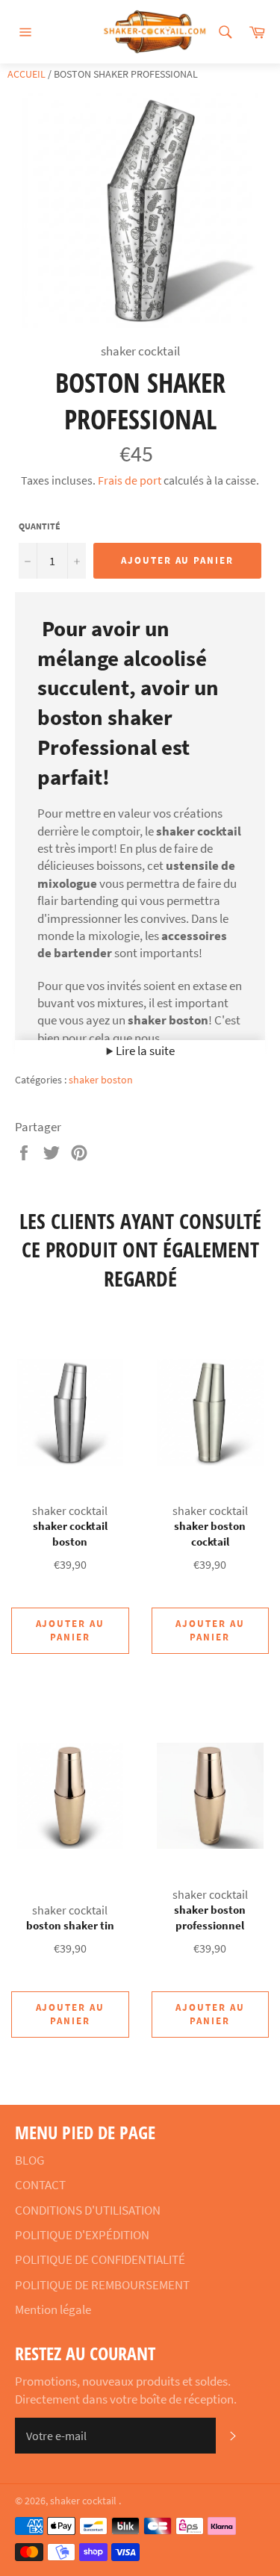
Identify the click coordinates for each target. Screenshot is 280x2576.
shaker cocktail (84, 2501)
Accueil (27, 74)
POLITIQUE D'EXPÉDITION (82, 2235)
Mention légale (53, 2309)
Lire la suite (144, 1051)
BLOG (29, 2160)
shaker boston (101, 1080)
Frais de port (130, 480)
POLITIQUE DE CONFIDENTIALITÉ (100, 2259)
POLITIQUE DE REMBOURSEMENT (102, 2285)
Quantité (40, 526)
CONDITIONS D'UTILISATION (88, 2210)
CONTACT (40, 2185)
